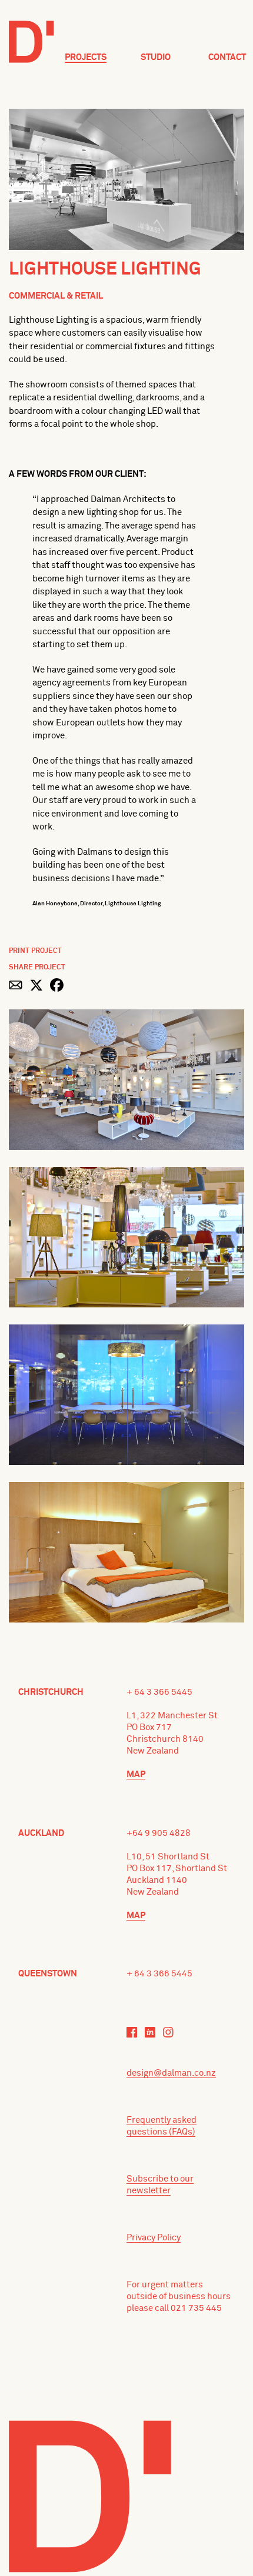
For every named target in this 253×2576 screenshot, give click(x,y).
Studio (156, 57)
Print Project (35, 951)
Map (136, 1774)
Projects (86, 57)
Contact (227, 57)
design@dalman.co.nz (171, 2073)
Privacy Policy (154, 2238)
